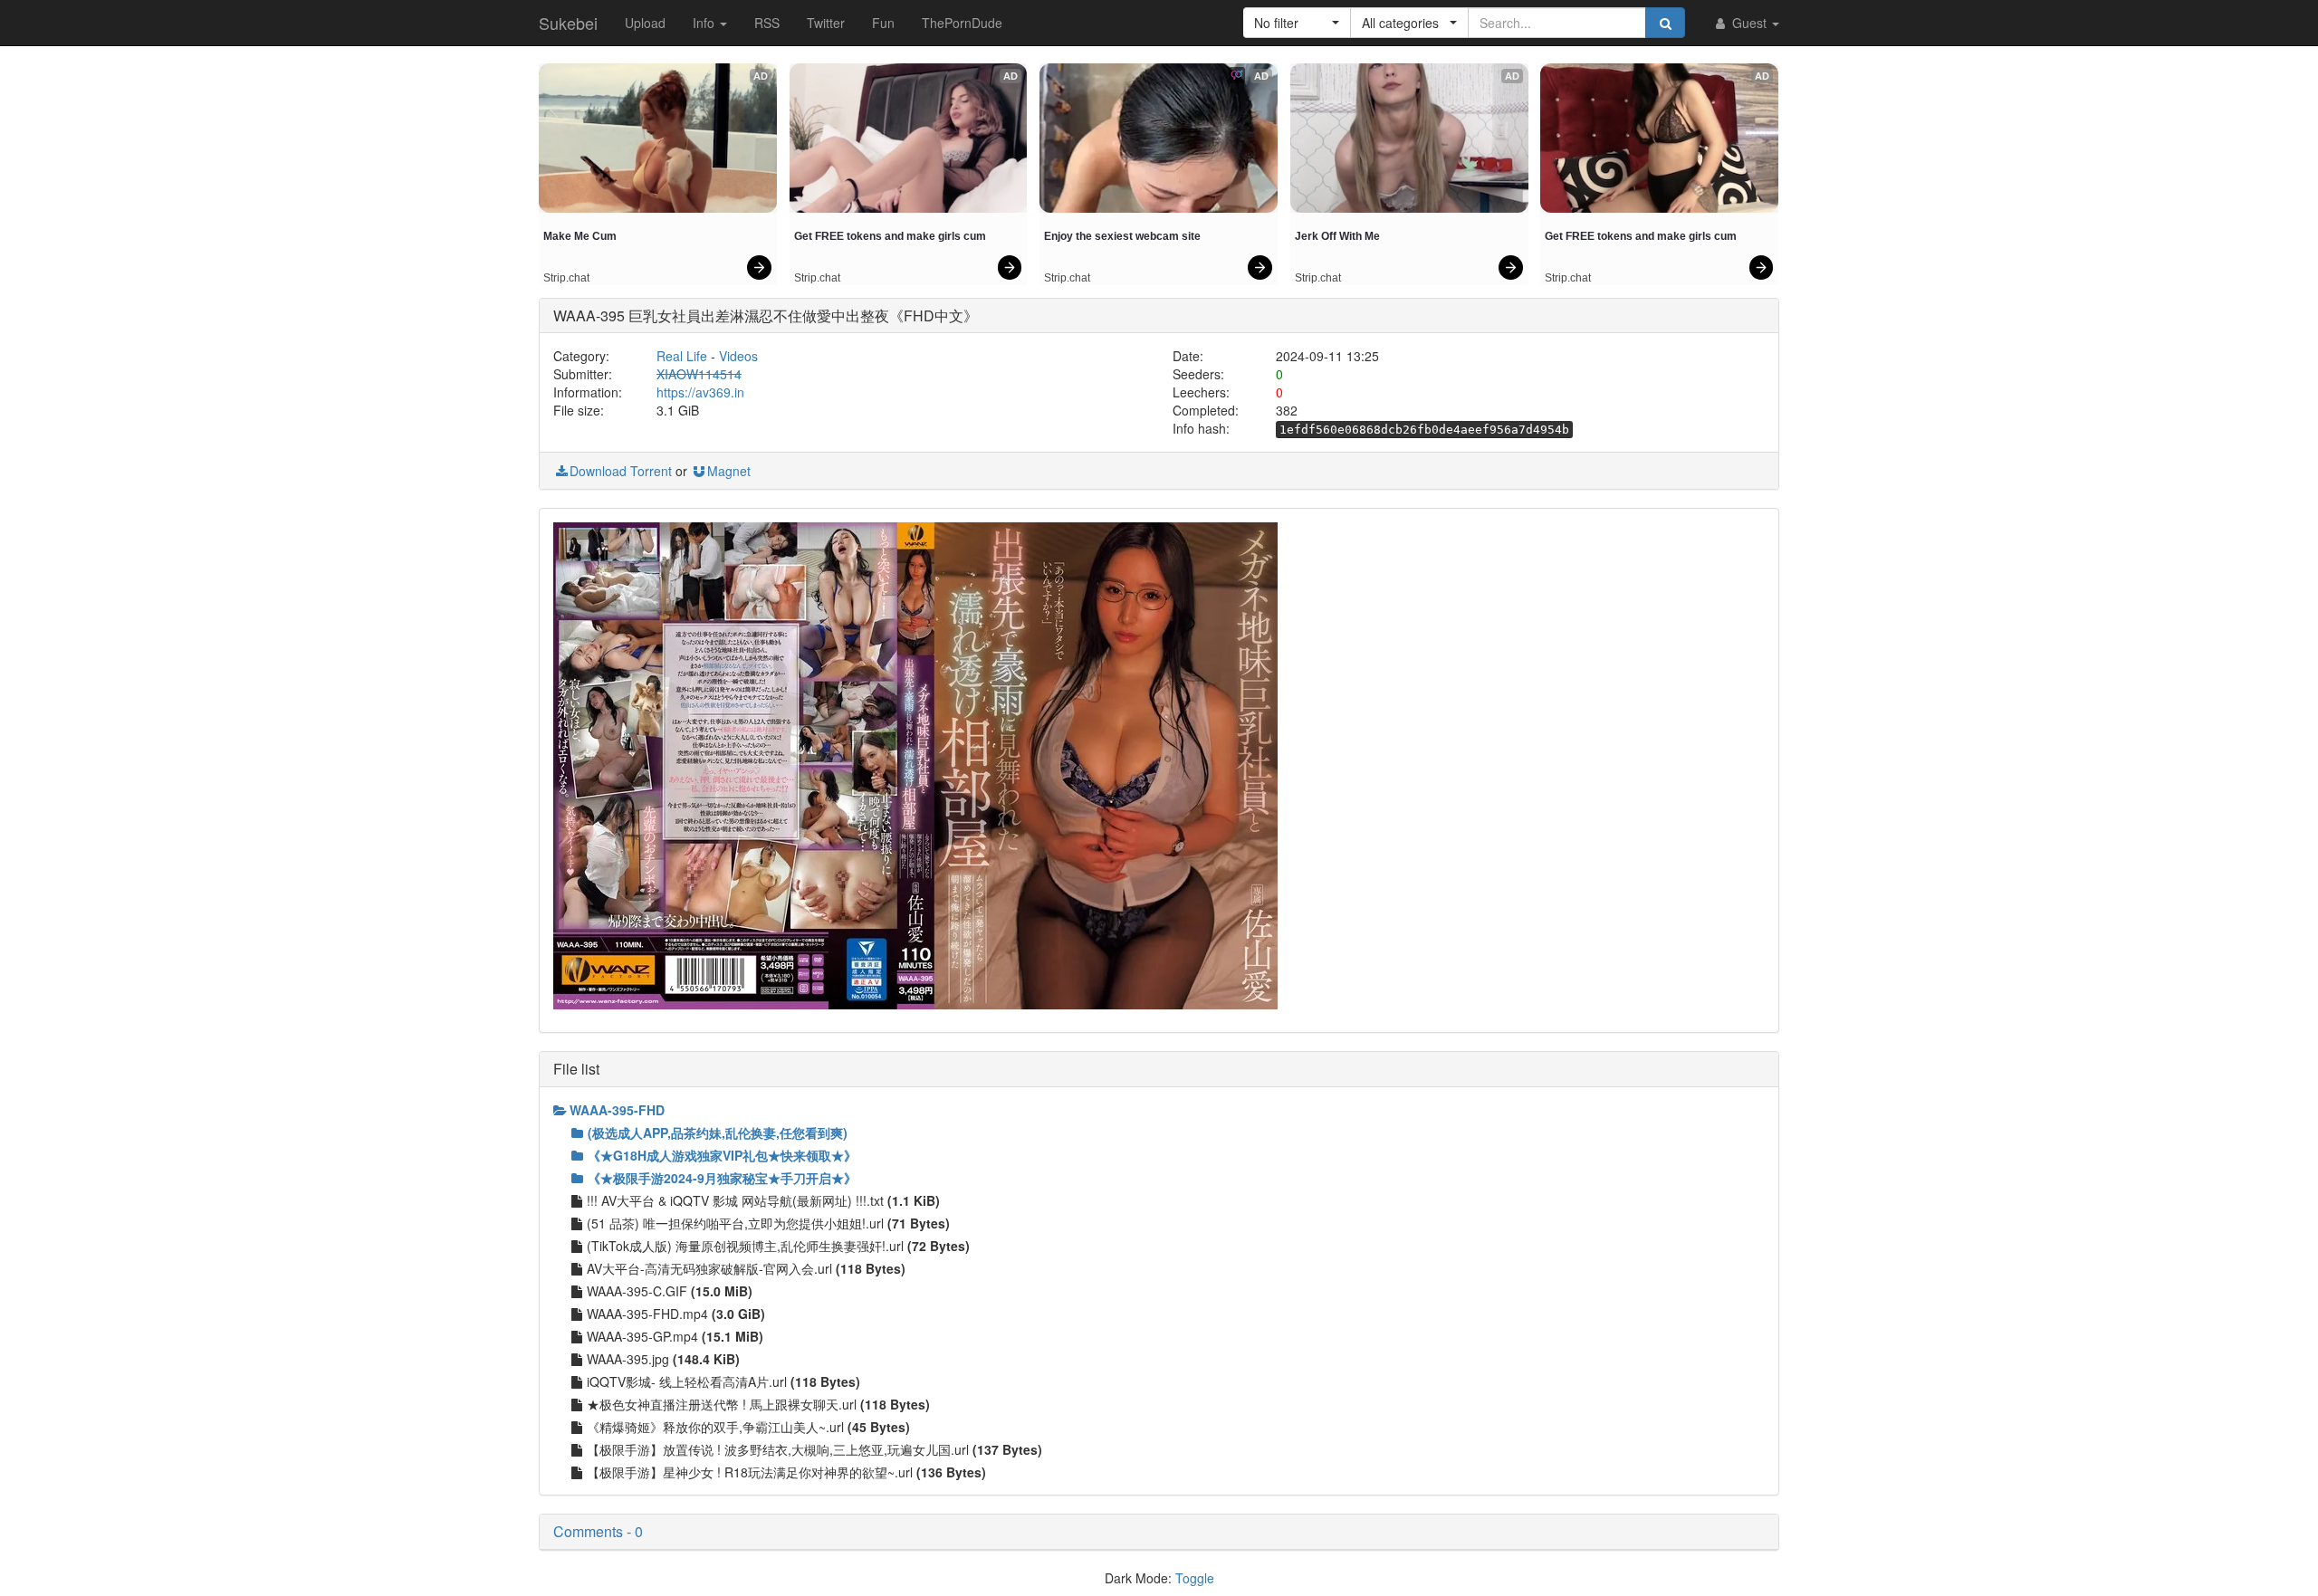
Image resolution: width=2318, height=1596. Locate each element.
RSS (767, 23)
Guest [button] (1749, 23)
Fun (883, 23)
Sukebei (568, 23)
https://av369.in (700, 392)
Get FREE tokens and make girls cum (890, 236)
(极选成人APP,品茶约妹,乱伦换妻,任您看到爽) (718, 1132)
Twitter (826, 23)
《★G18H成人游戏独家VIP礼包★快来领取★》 (722, 1155)
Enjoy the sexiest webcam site (1122, 236)
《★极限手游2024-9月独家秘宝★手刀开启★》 (722, 1178)
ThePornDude (962, 23)
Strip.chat (566, 278)
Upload (645, 23)
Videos (738, 356)
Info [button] (705, 23)
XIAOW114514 (699, 374)
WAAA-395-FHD (617, 1110)
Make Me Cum (580, 236)
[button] (1297, 23)
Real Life (682, 356)
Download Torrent (621, 471)
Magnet (729, 471)
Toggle (1195, 1578)
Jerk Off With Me (1337, 236)
